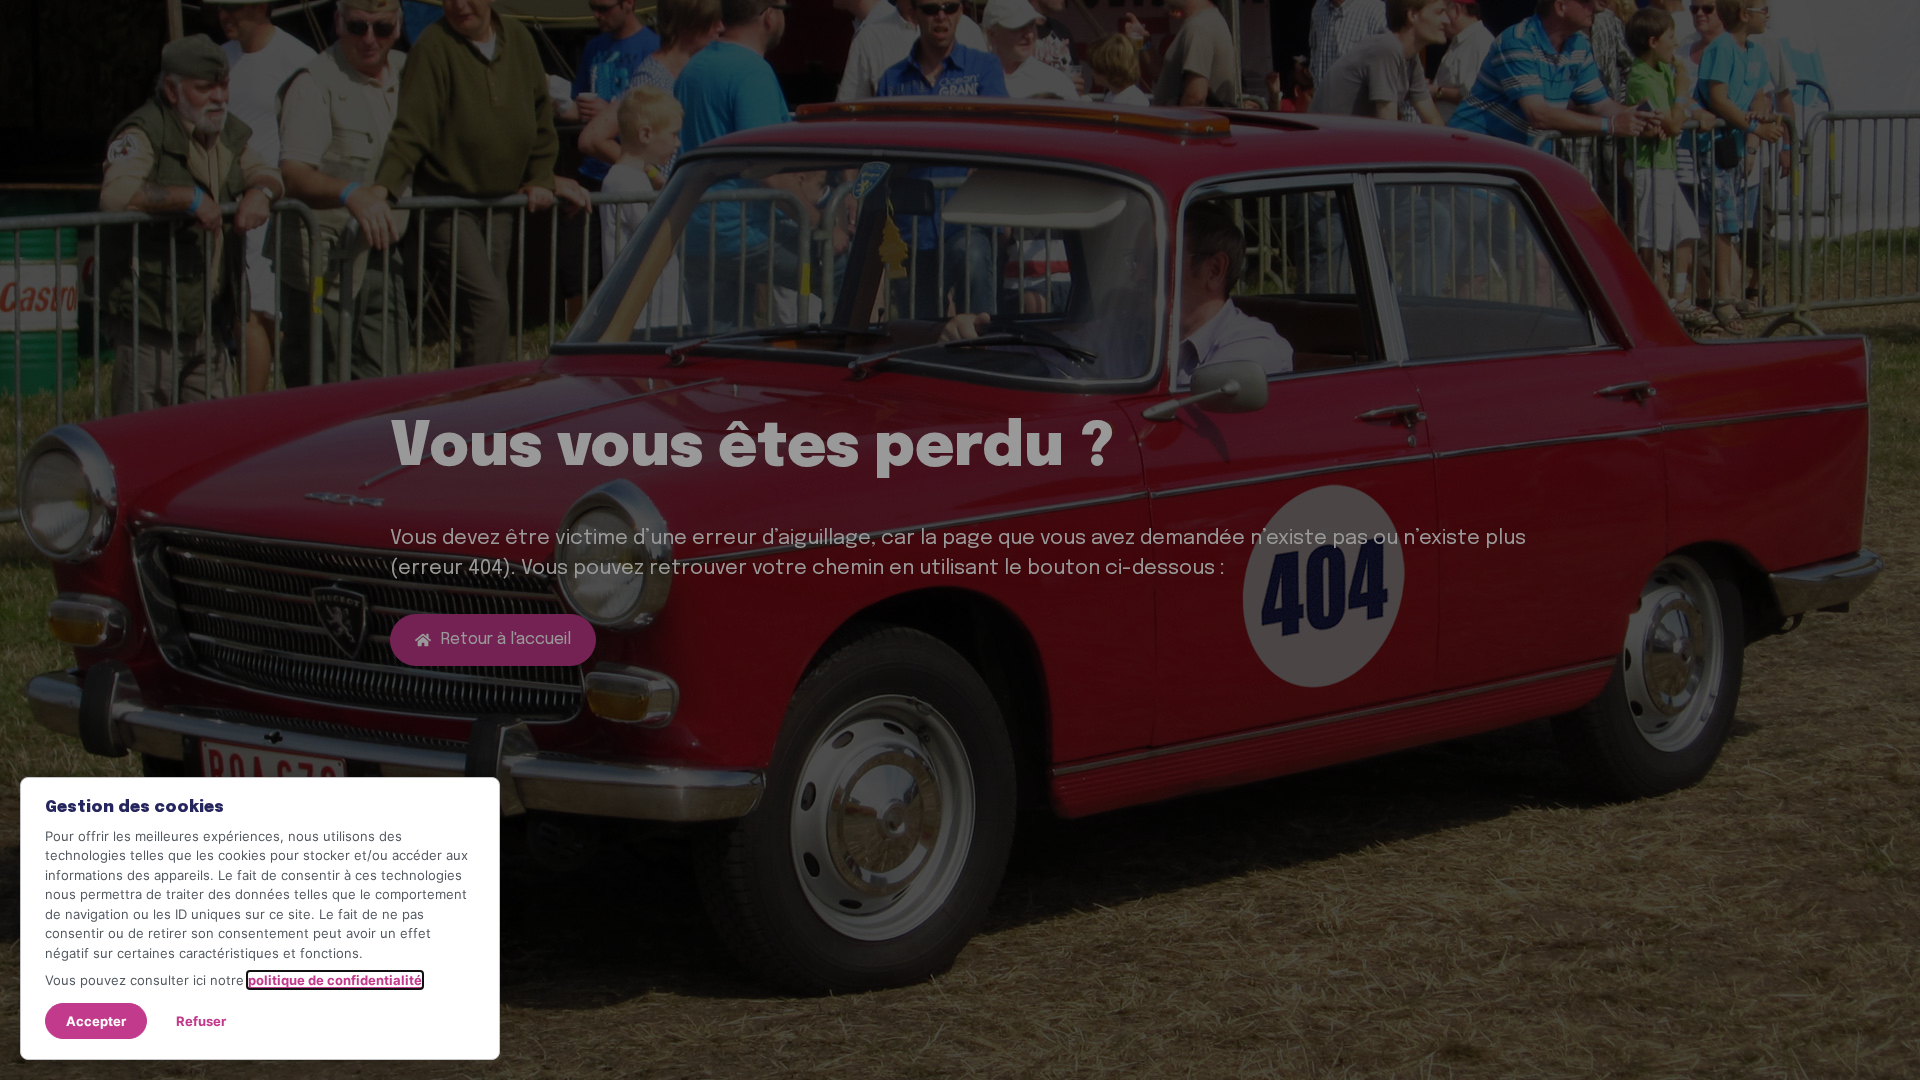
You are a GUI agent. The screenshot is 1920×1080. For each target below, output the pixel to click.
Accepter (96, 1021)
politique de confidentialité (335, 980)
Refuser (201, 1021)
